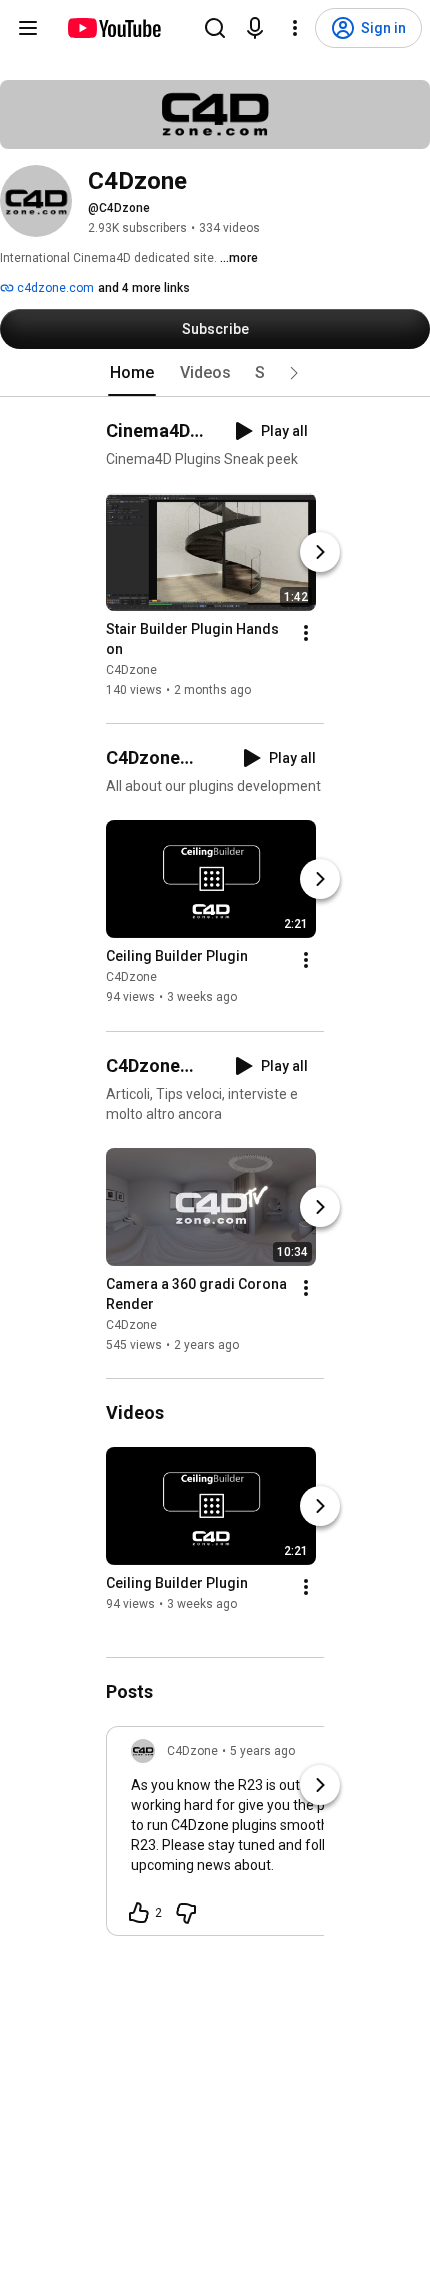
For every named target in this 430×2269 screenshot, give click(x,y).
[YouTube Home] (113, 28)
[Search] (215, 28)
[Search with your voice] (255, 28)
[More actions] (306, 633)
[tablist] (215, 373)
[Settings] (295, 28)
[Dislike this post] (186, 1913)
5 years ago (262, 1751)
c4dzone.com (54, 288)
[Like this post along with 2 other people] (139, 1913)
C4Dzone (131, 670)
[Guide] (28, 28)
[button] (294, 373)
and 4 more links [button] (144, 288)
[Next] (320, 552)
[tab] (132, 373)
